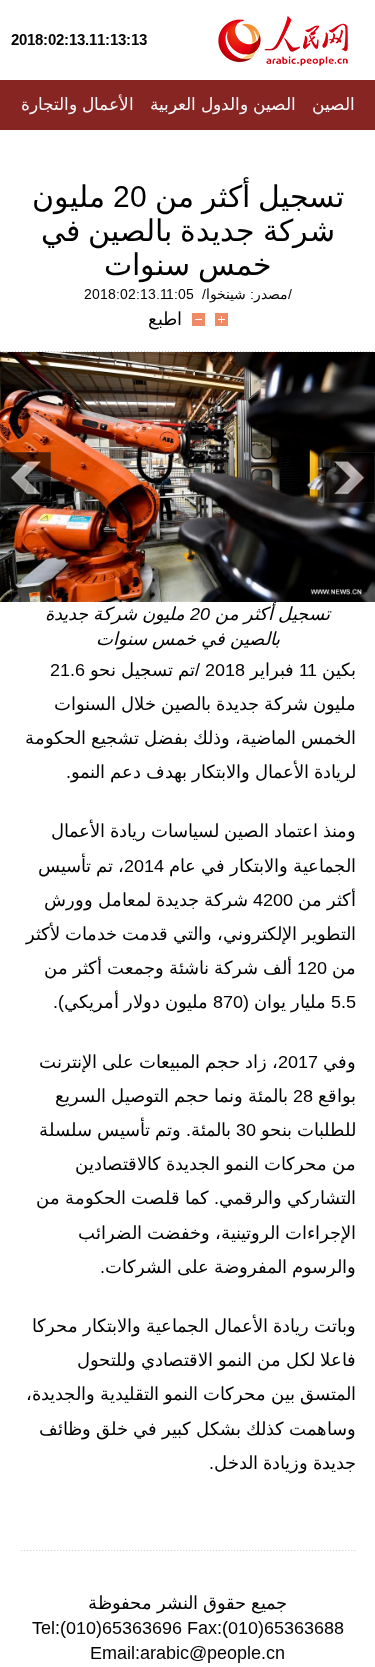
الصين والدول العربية (223, 104)
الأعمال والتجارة (77, 104)
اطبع (165, 319)
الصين (333, 104)
